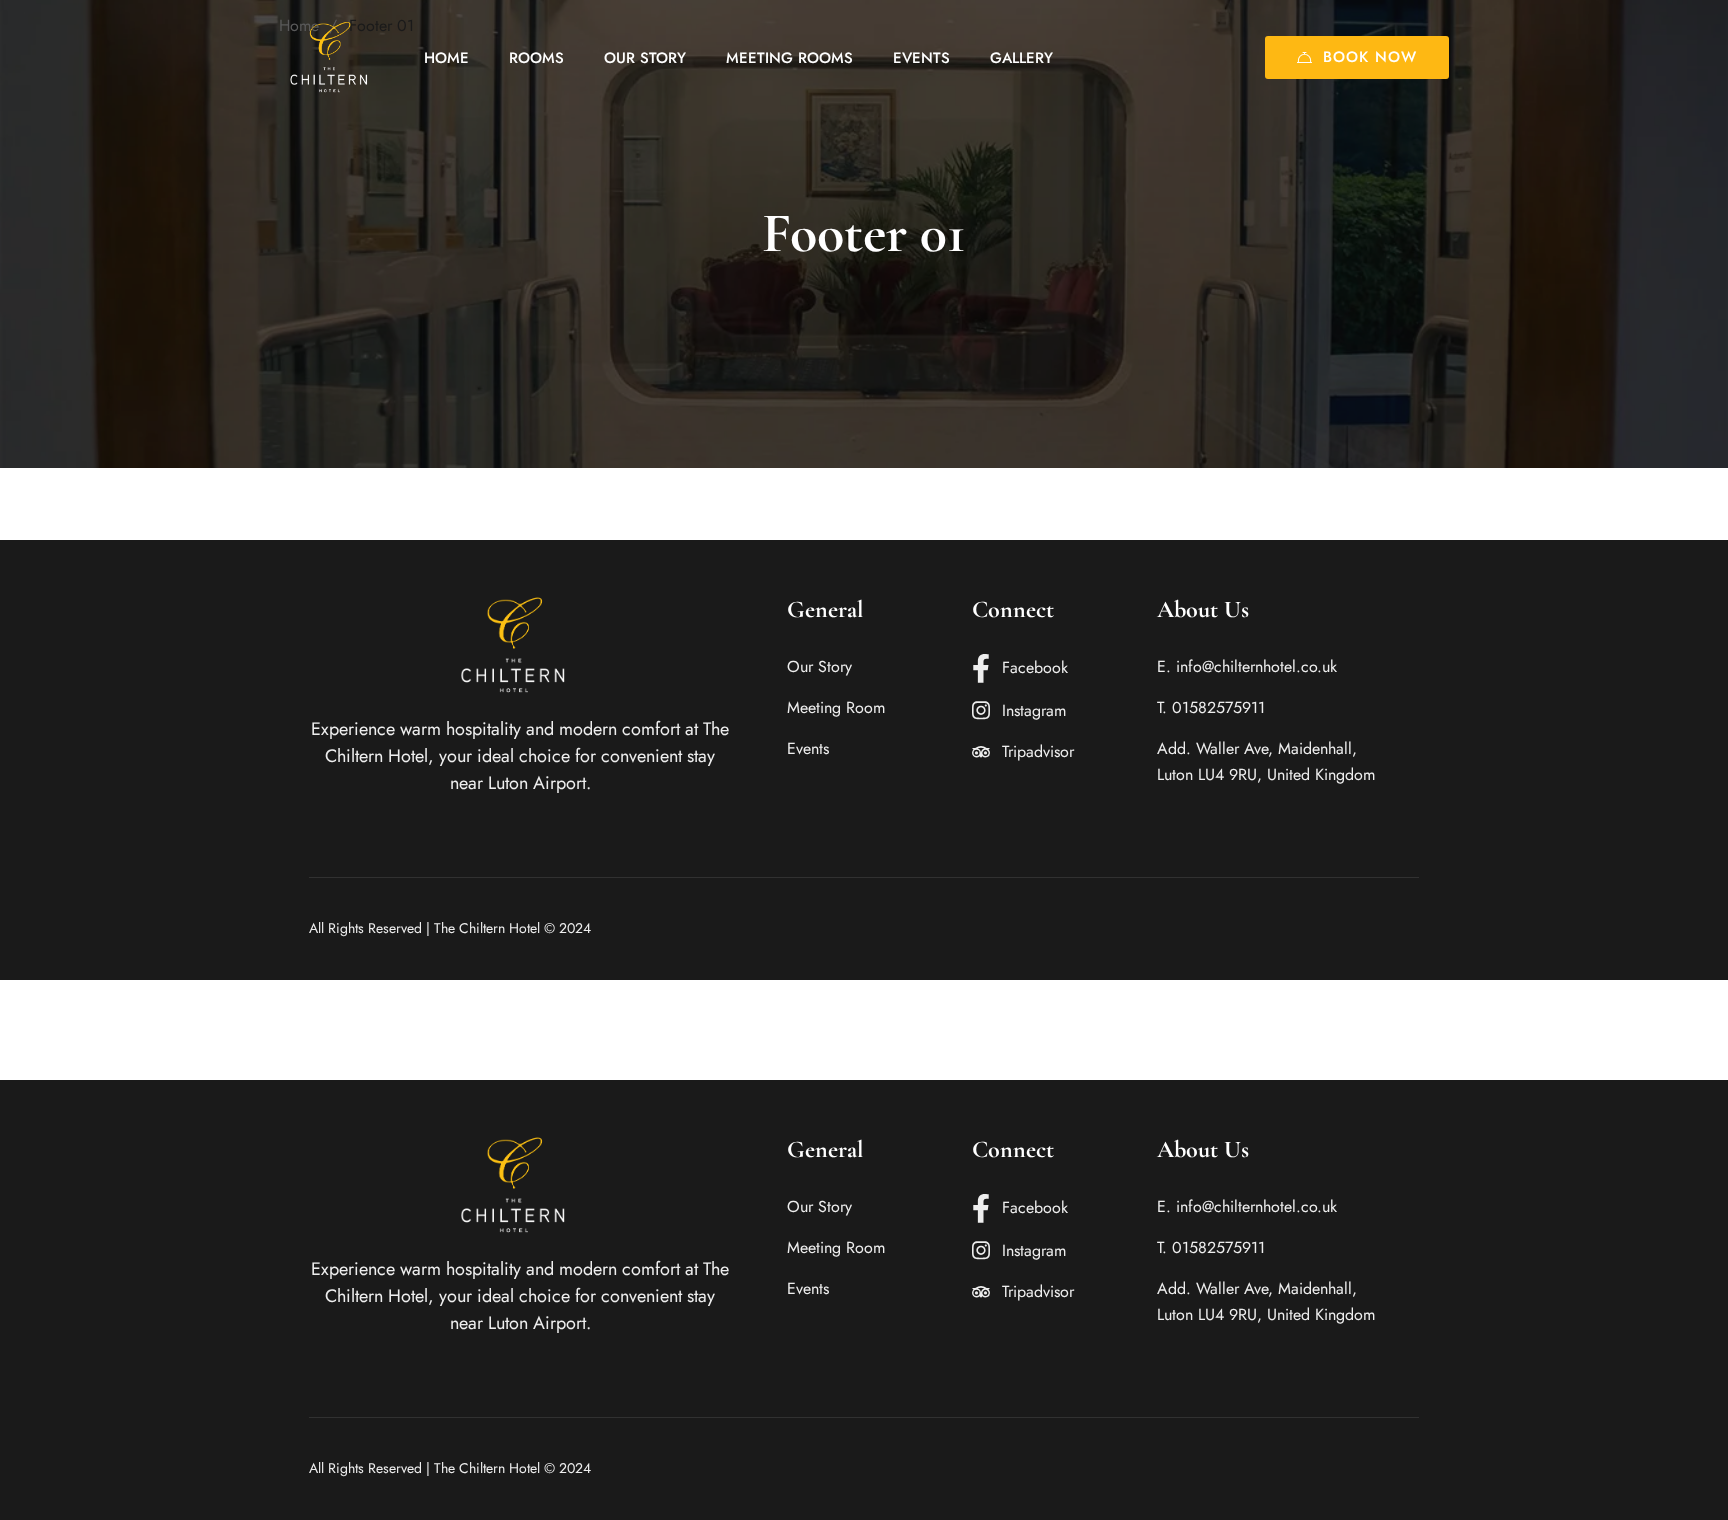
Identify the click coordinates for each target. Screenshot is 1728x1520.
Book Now (1370, 57)
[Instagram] (1388, 928)
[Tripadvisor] (1419, 928)
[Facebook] (1326, 928)
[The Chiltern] (334, 57)
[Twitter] (1357, 928)
